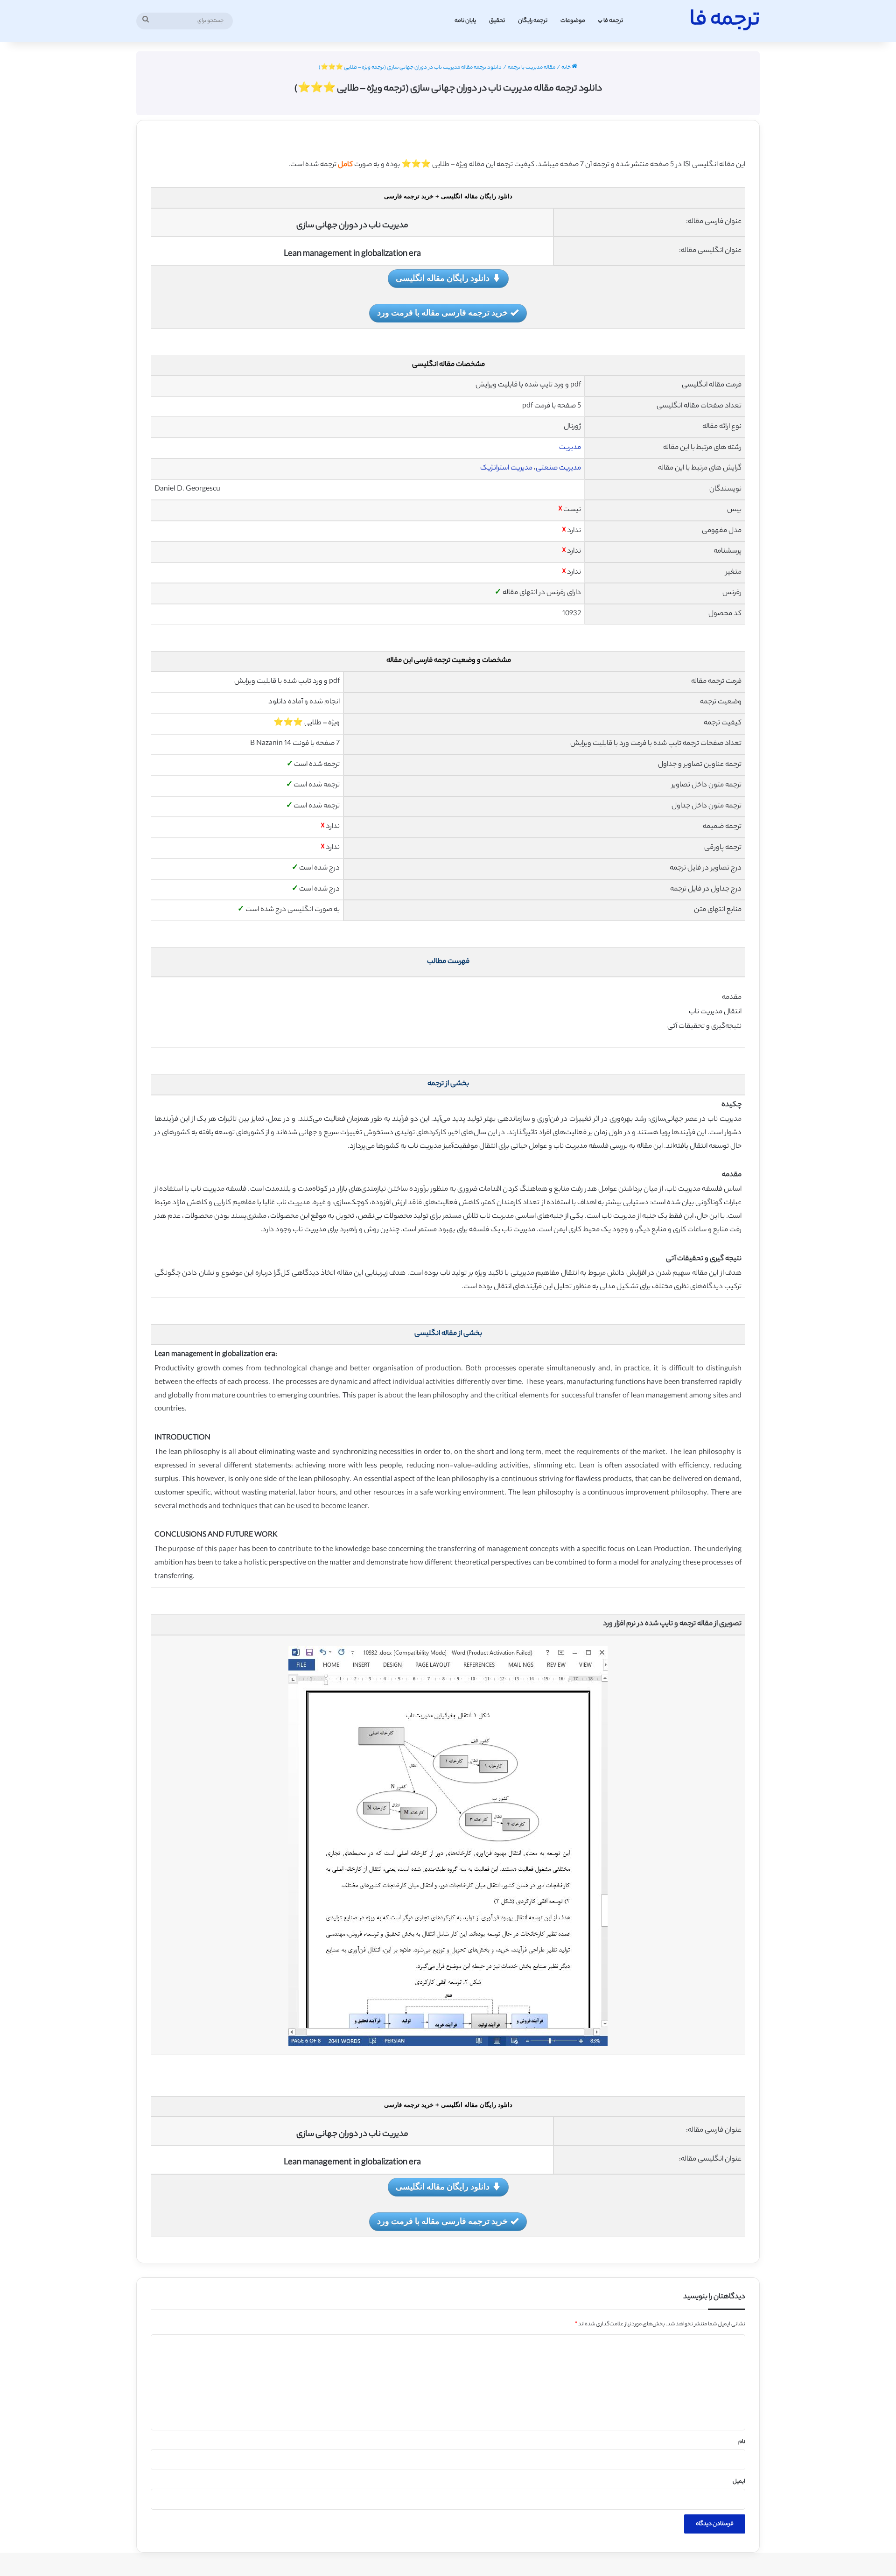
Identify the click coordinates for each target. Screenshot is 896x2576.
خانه (567, 68)
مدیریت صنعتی (558, 468)
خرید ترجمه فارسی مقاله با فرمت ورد (442, 312)
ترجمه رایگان (533, 21)
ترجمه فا (613, 21)
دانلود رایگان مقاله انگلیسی (443, 278)
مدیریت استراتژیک (506, 468)
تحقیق (497, 21)
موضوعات (573, 21)
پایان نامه (465, 21)
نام (742, 2442)
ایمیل (739, 2482)
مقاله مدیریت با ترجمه (532, 68)
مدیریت (570, 448)
